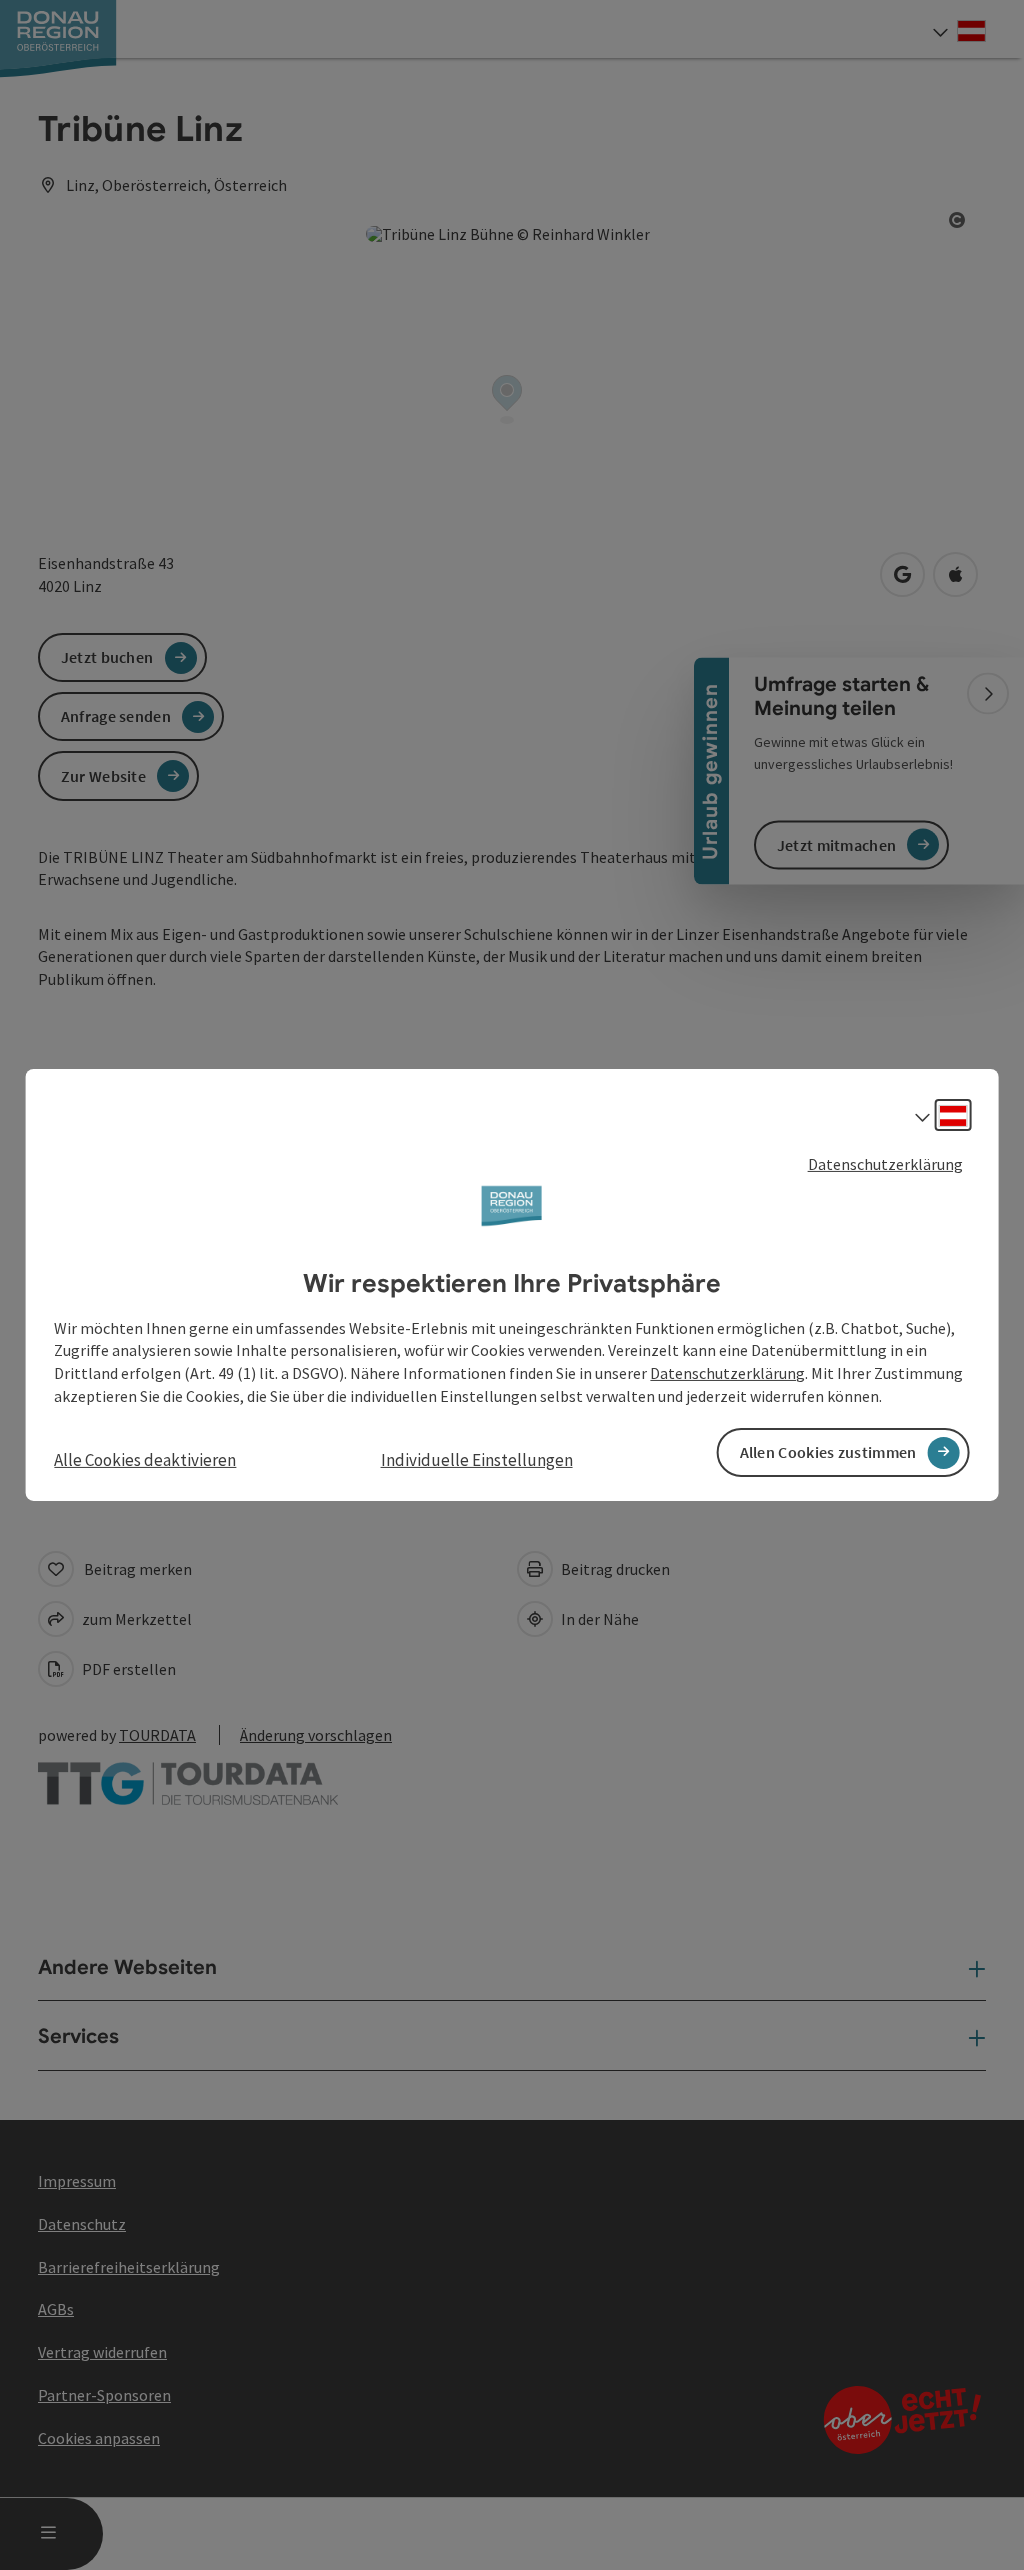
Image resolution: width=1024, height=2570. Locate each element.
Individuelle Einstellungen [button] (477, 1460)
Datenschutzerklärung (885, 1164)
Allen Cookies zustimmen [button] (828, 1452)
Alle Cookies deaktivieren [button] (145, 1460)
